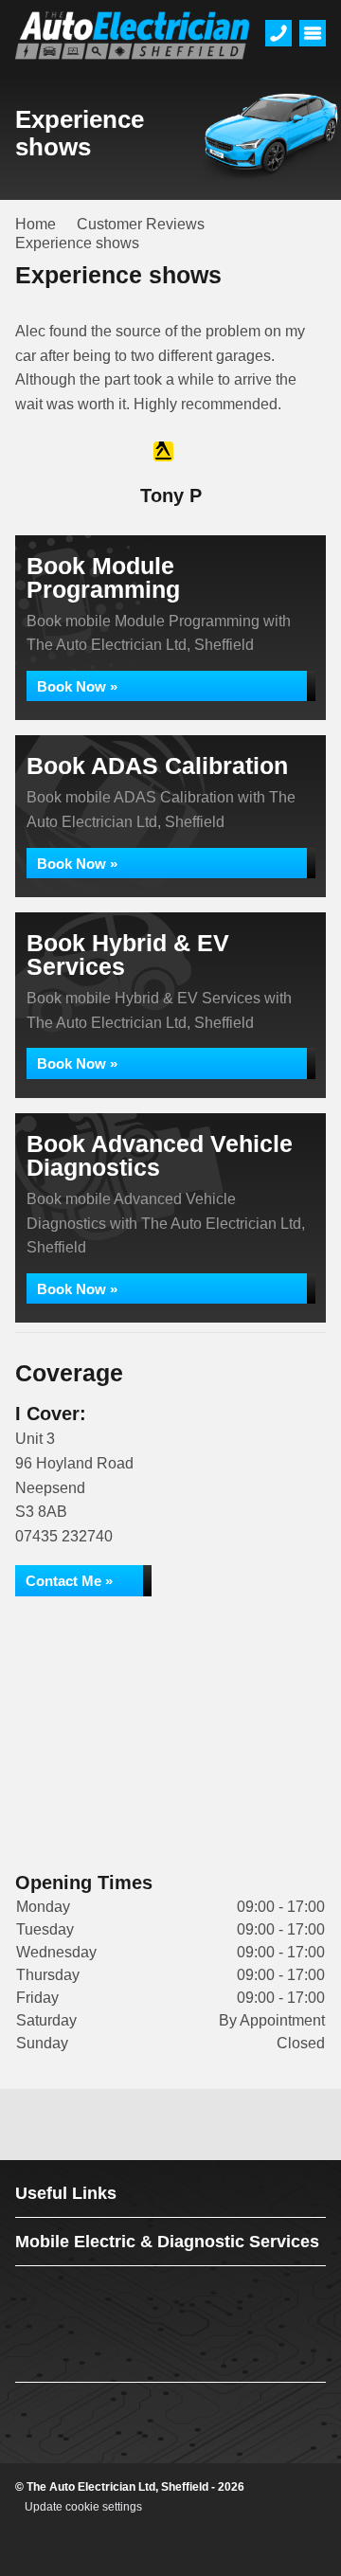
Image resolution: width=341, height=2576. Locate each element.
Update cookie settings (83, 2507)
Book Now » (77, 686)
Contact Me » (69, 1581)
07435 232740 (64, 1536)
